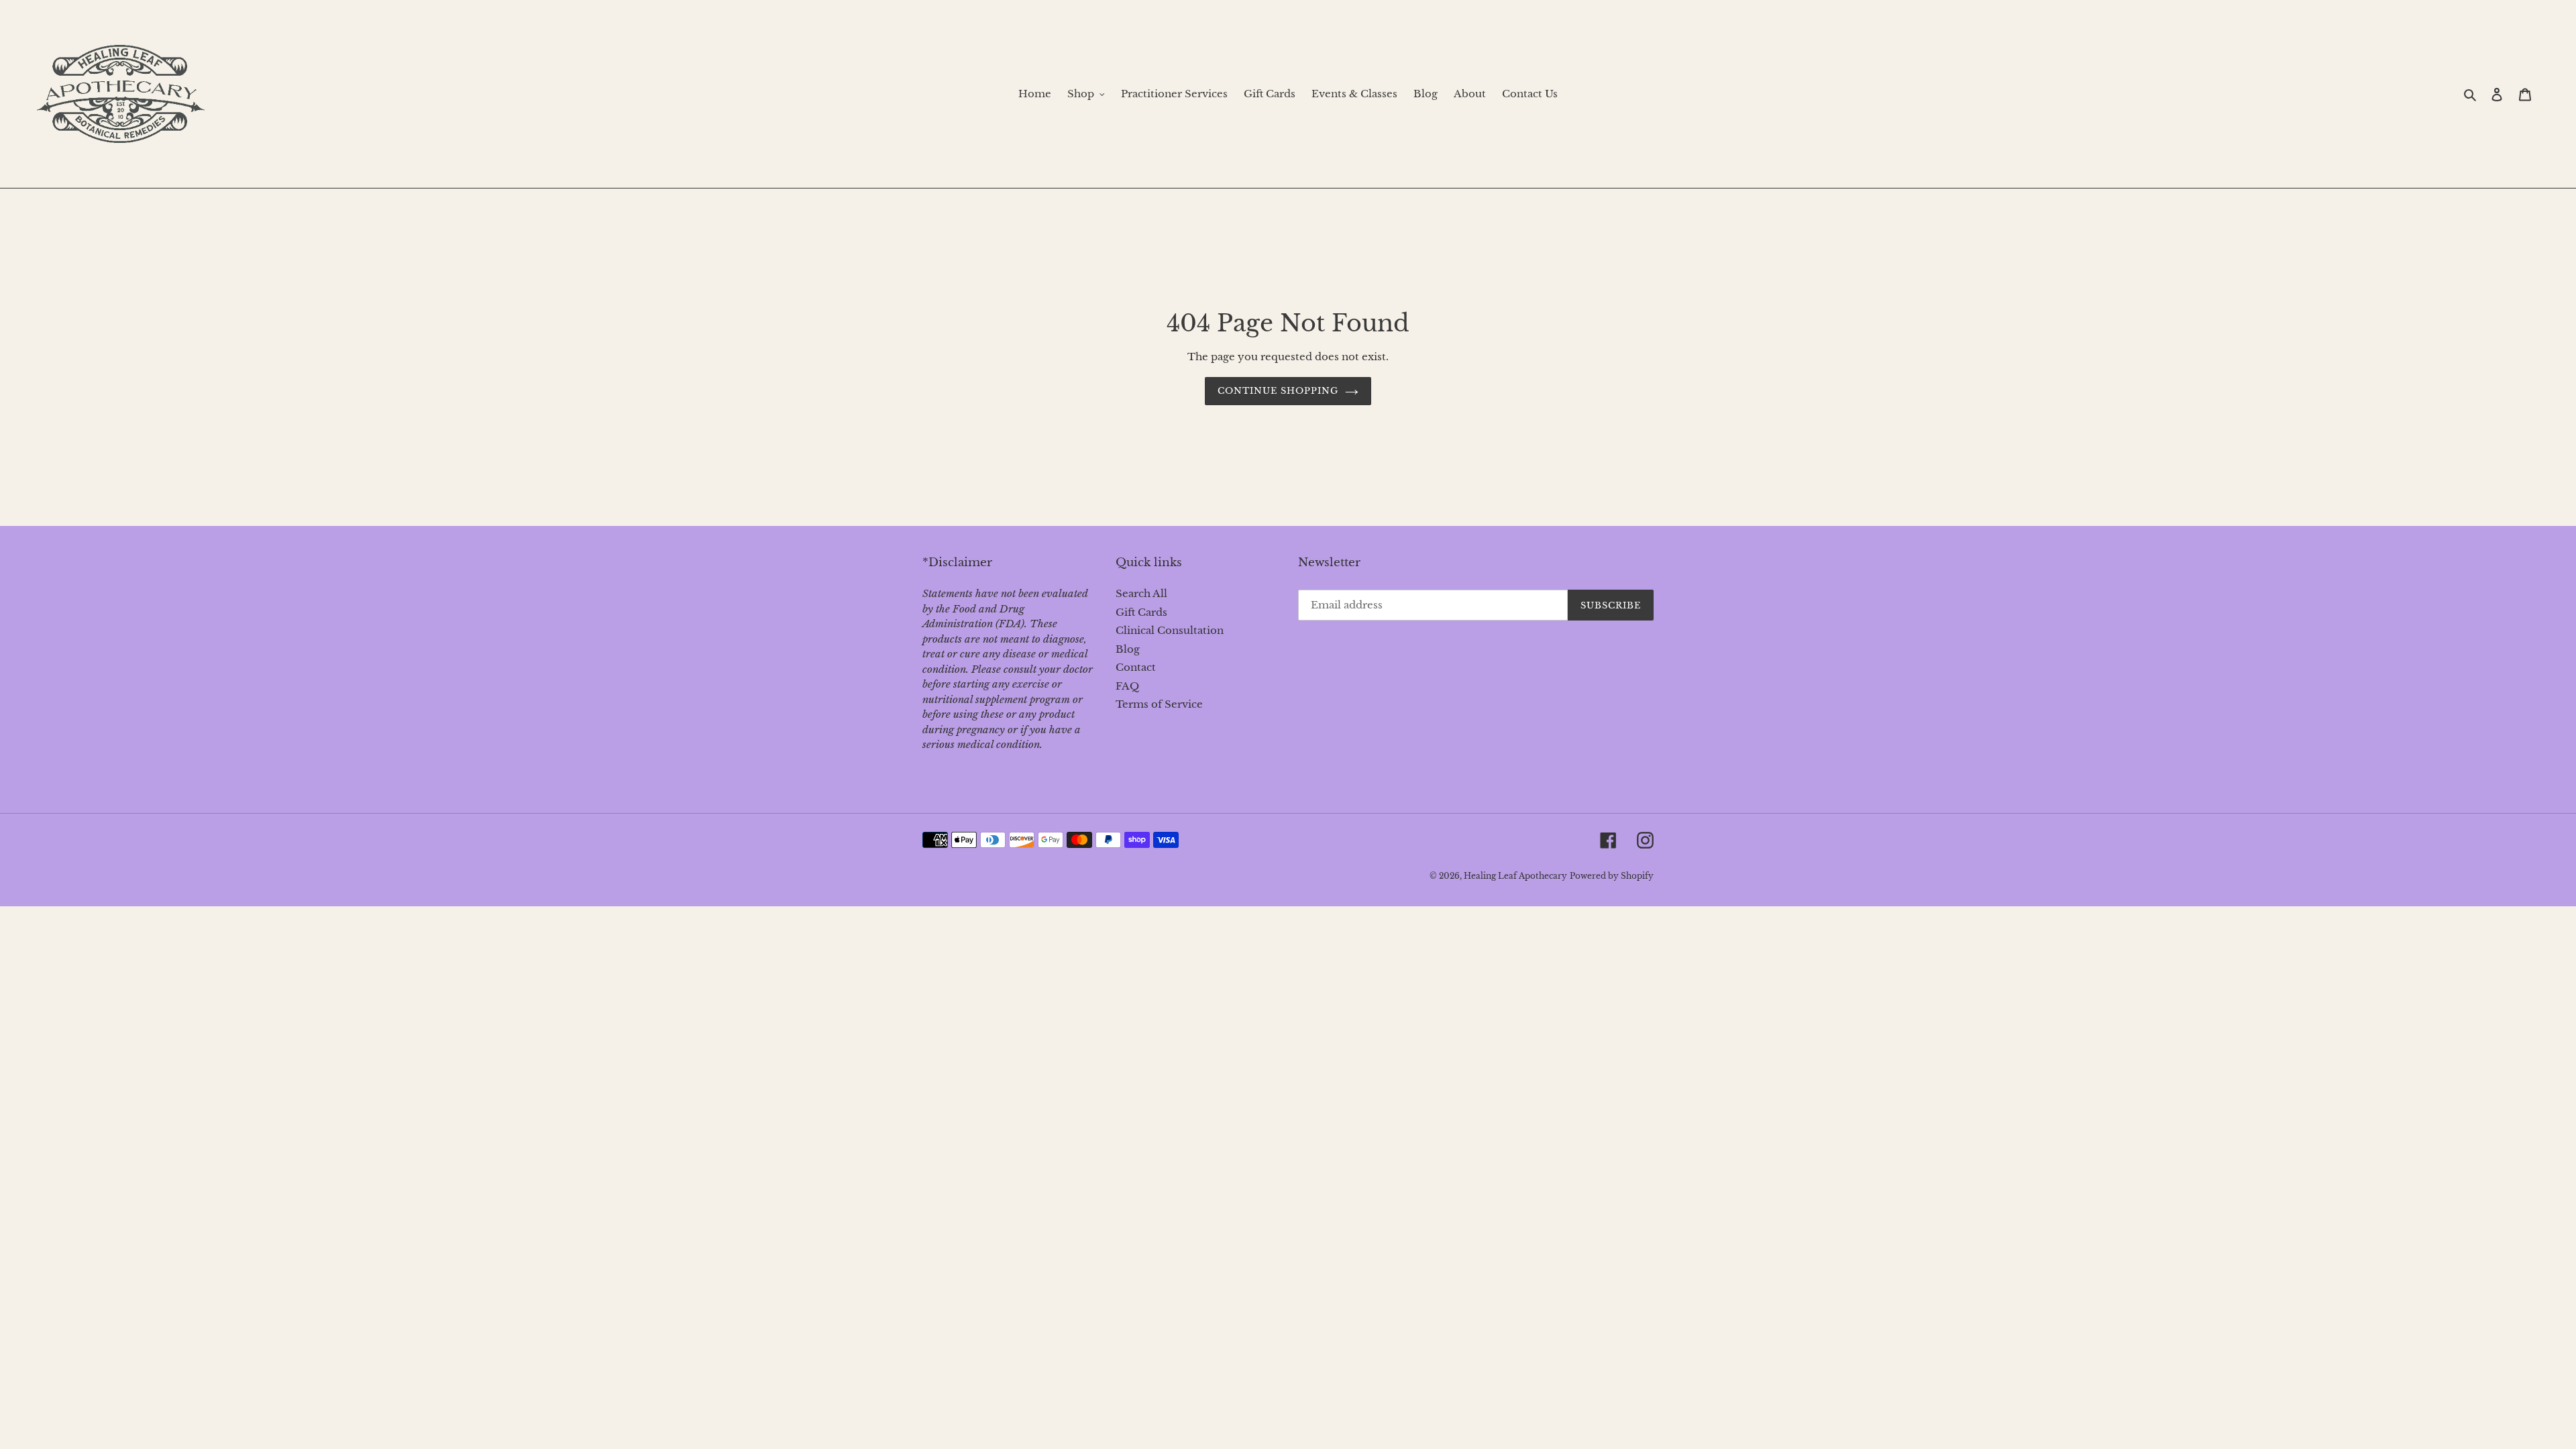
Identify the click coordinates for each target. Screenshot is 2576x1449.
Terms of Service (1159, 704)
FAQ (1127, 686)
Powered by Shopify (1612, 876)
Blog (1128, 649)
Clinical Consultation (1170, 630)
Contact (1136, 667)
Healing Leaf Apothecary (1515, 876)
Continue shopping (1278, 391)
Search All (1141, 593)
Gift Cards (1141, 612)
